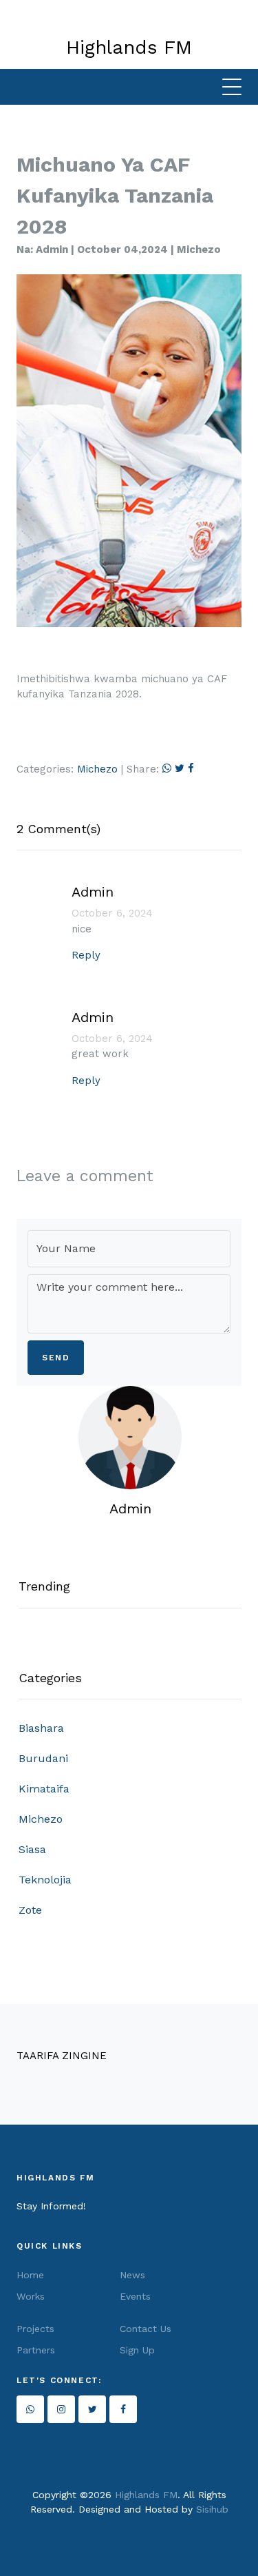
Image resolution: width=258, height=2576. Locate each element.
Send (56, 1358)
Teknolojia (45, 1880)
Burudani (43, 1758)
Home (30, 2275)
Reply (86, 955)
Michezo (97, 769)
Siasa (32, 1849)
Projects (35, 2329)
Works (31, 2296)
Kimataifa (44, 1789)
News (132, 2275)
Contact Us (146, 2329)
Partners (36, 2350)
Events (135, 2296)
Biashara (41, 1728)
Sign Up (137, 2350)
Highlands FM (146, 2495)
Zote (30, 1910)
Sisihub (212, 2509)
